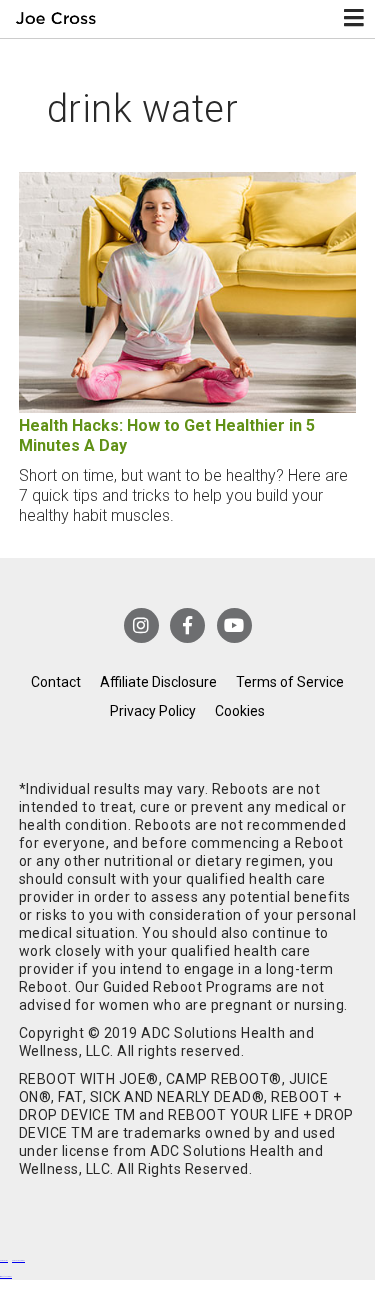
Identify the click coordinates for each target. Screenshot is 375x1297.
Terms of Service (290, 682)
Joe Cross (56, 19)
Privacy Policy (153, 711)
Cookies (240, 711)
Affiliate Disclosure (158, 682)
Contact (56, 682)
